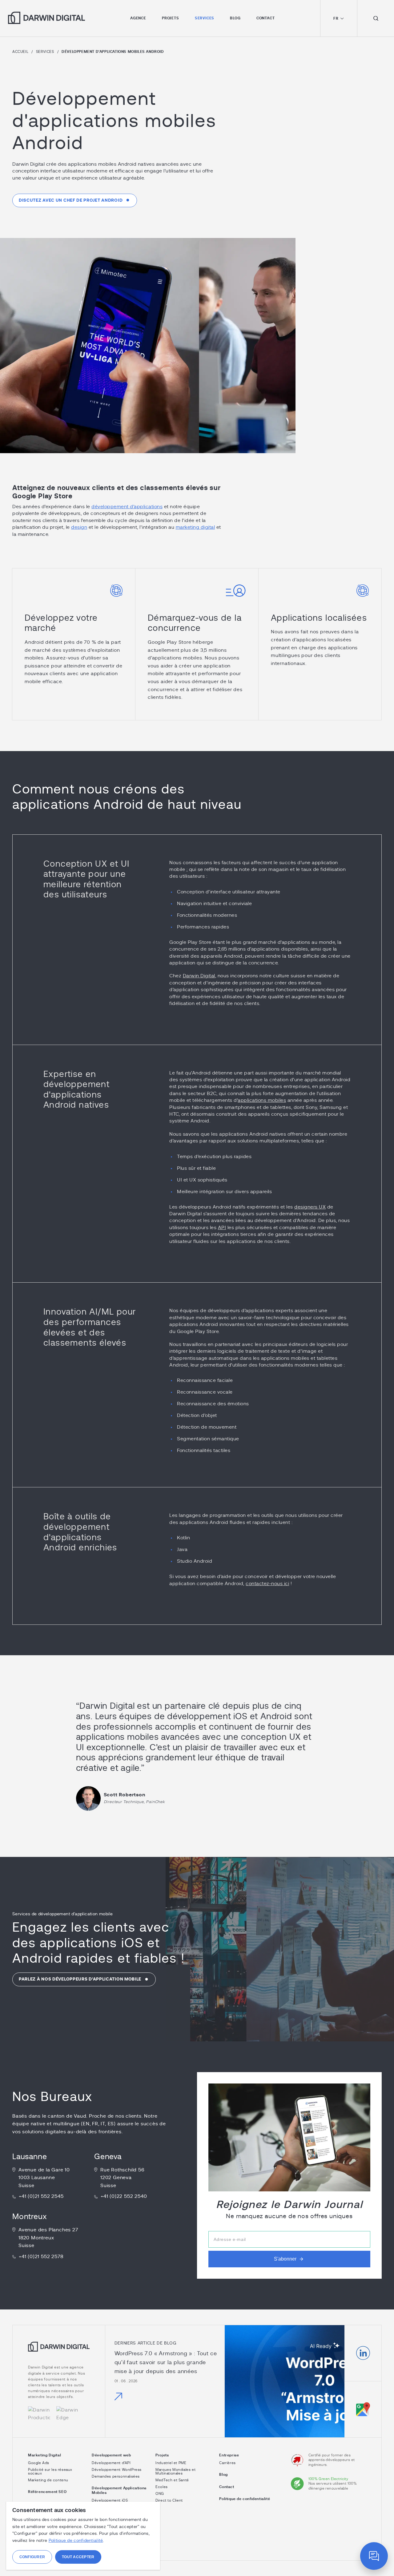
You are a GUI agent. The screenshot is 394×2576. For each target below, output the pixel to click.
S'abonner (285, 2259)
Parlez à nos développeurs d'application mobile (80, 1979)
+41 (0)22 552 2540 (124, 2196)
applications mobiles (262, 1100)
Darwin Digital (199, 976)
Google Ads (39, 2463)
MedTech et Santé (172, 2480)
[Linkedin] (363, 2353)
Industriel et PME (171, 2463)
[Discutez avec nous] (374, 2556)
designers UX (310, 1207)
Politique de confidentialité (245, 2499)
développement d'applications (127, 507)
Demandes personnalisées (116, 2476)
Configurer (32, 2557)
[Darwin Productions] (39, 2414)
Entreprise (229, 2455)
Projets (171, 18)
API (222, 1228)
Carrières (227, 2463)
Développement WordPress (117, 2470)
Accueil (20, 52)
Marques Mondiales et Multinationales (175, 2471)
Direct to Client (169, 2500)
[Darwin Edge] (67, 2414)
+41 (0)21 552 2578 (41, 2257)
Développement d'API (111, 2463)
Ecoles (162, 2487)
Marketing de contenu (48, 2480)
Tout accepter (78, 2557)
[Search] (376, 18)
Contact (266, 18)
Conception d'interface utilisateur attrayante (229, 892)
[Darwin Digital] (46, 18)
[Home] (59, 2351)
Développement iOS (110, 2500)
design (79, 527)
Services (205, 18)
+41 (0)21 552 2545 (41, 2196)
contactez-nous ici (267, 1584)
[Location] (363, 2409)
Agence (138, 18)
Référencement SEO (47, 2492)
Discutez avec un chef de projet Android (71, 200)
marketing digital (195, 527)
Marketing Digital (44, 2455)
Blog (235, 18)
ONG (160, 2494)
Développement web (111, 2455)
